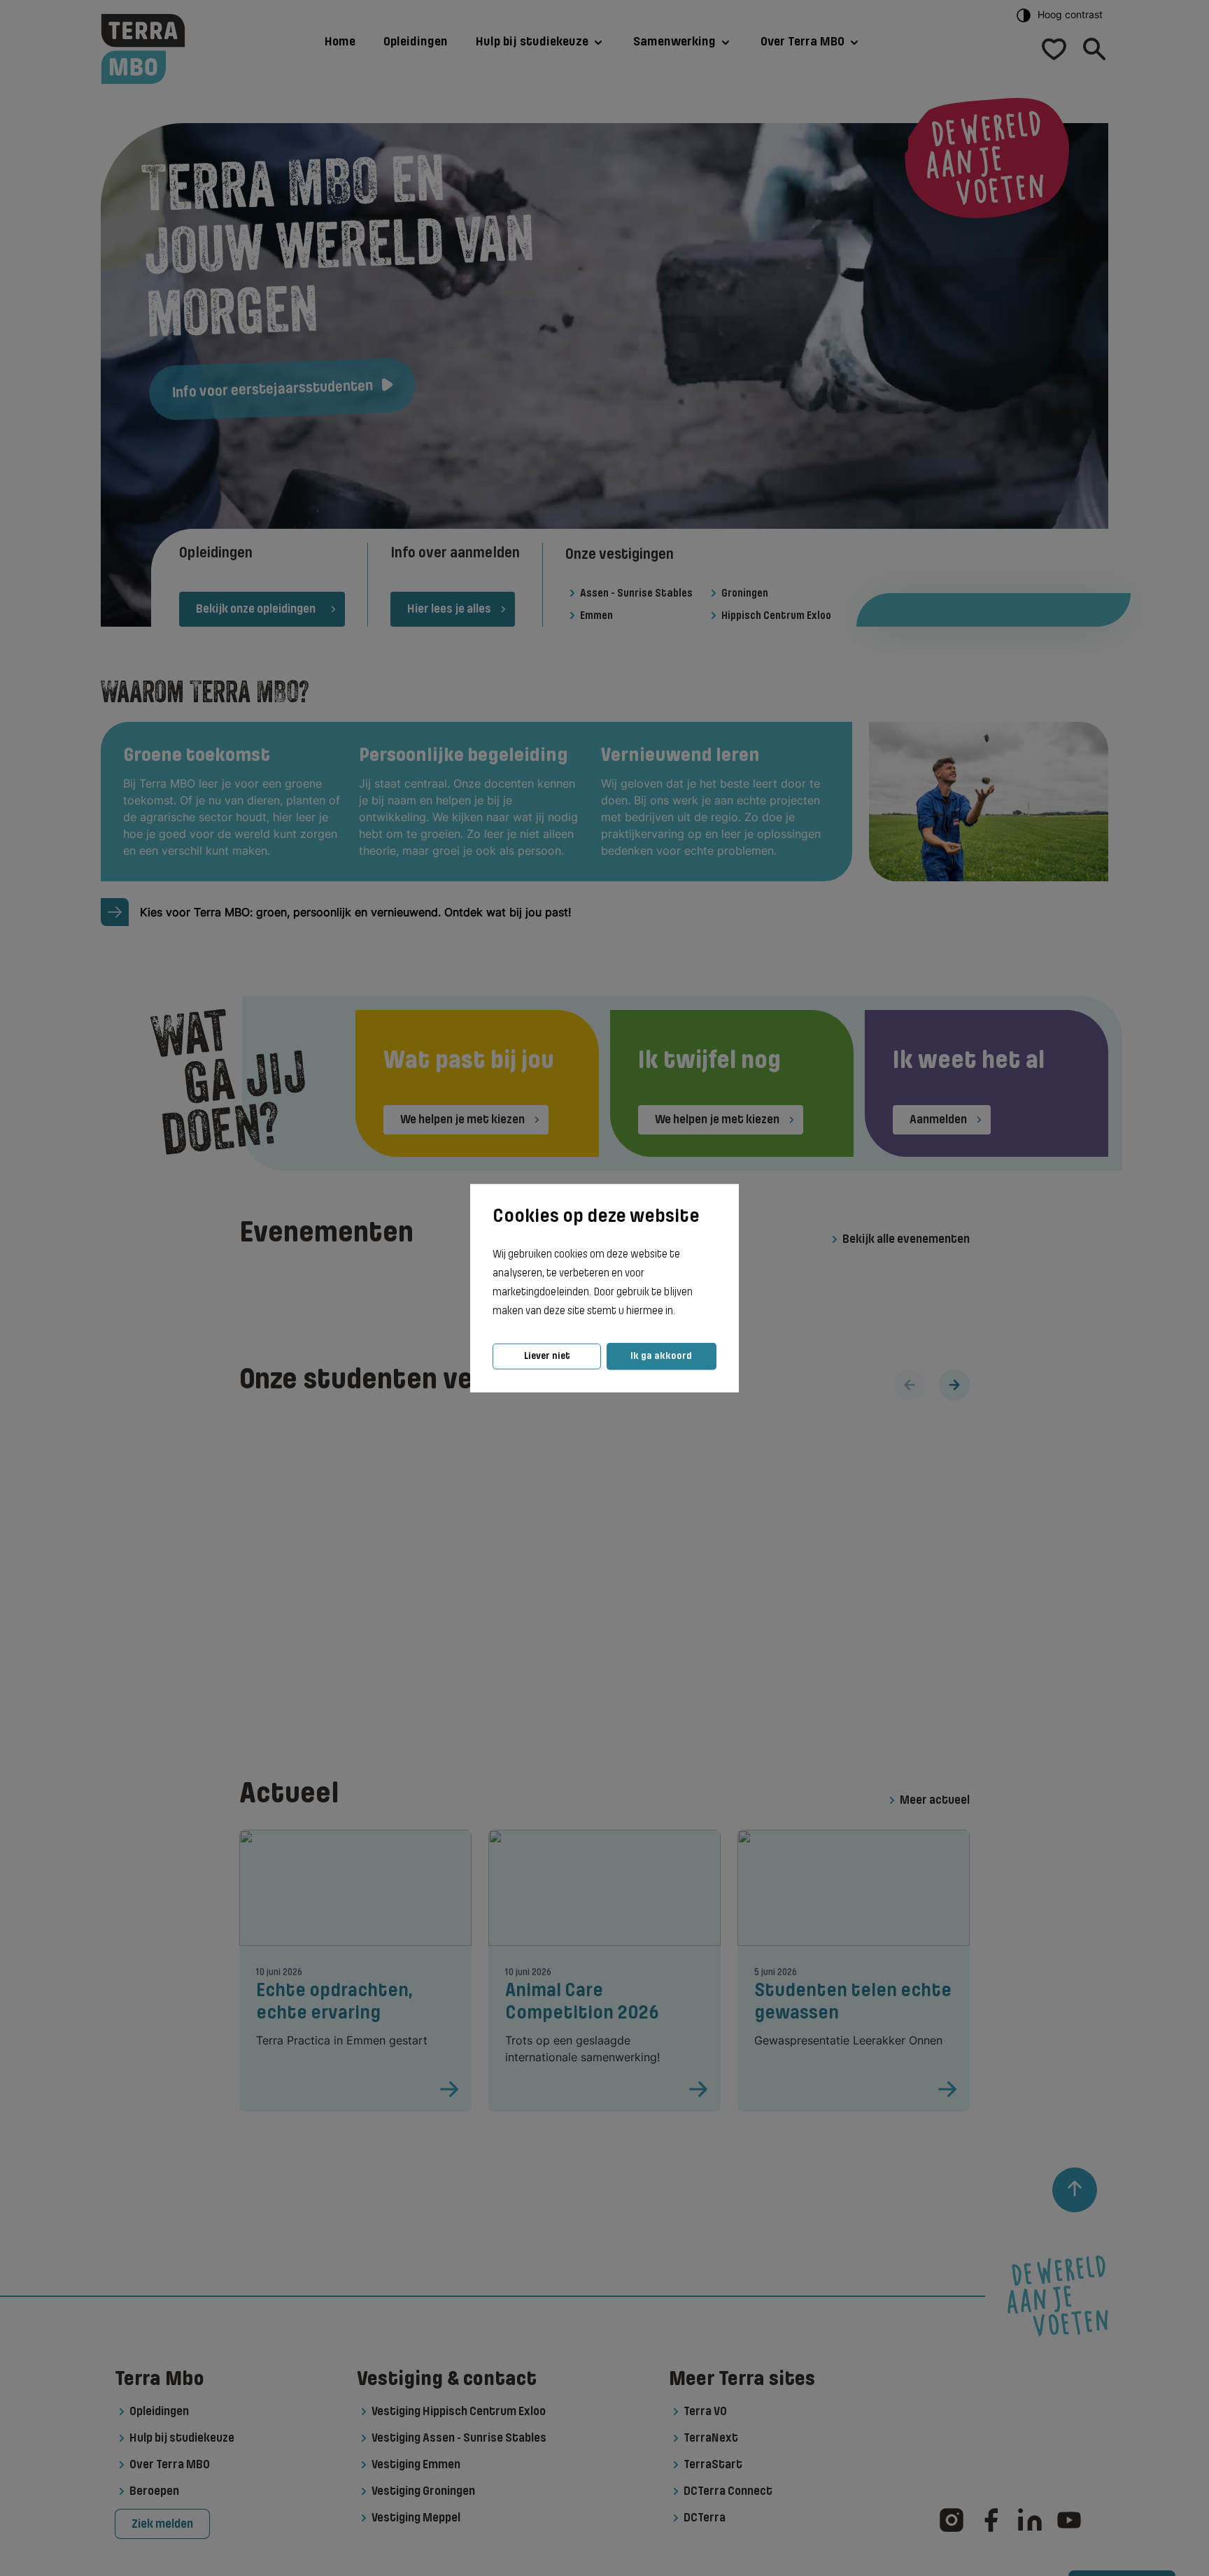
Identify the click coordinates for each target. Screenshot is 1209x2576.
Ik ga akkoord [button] (661, 1356)
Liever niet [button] (547, 1356)
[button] (679, 1311)
